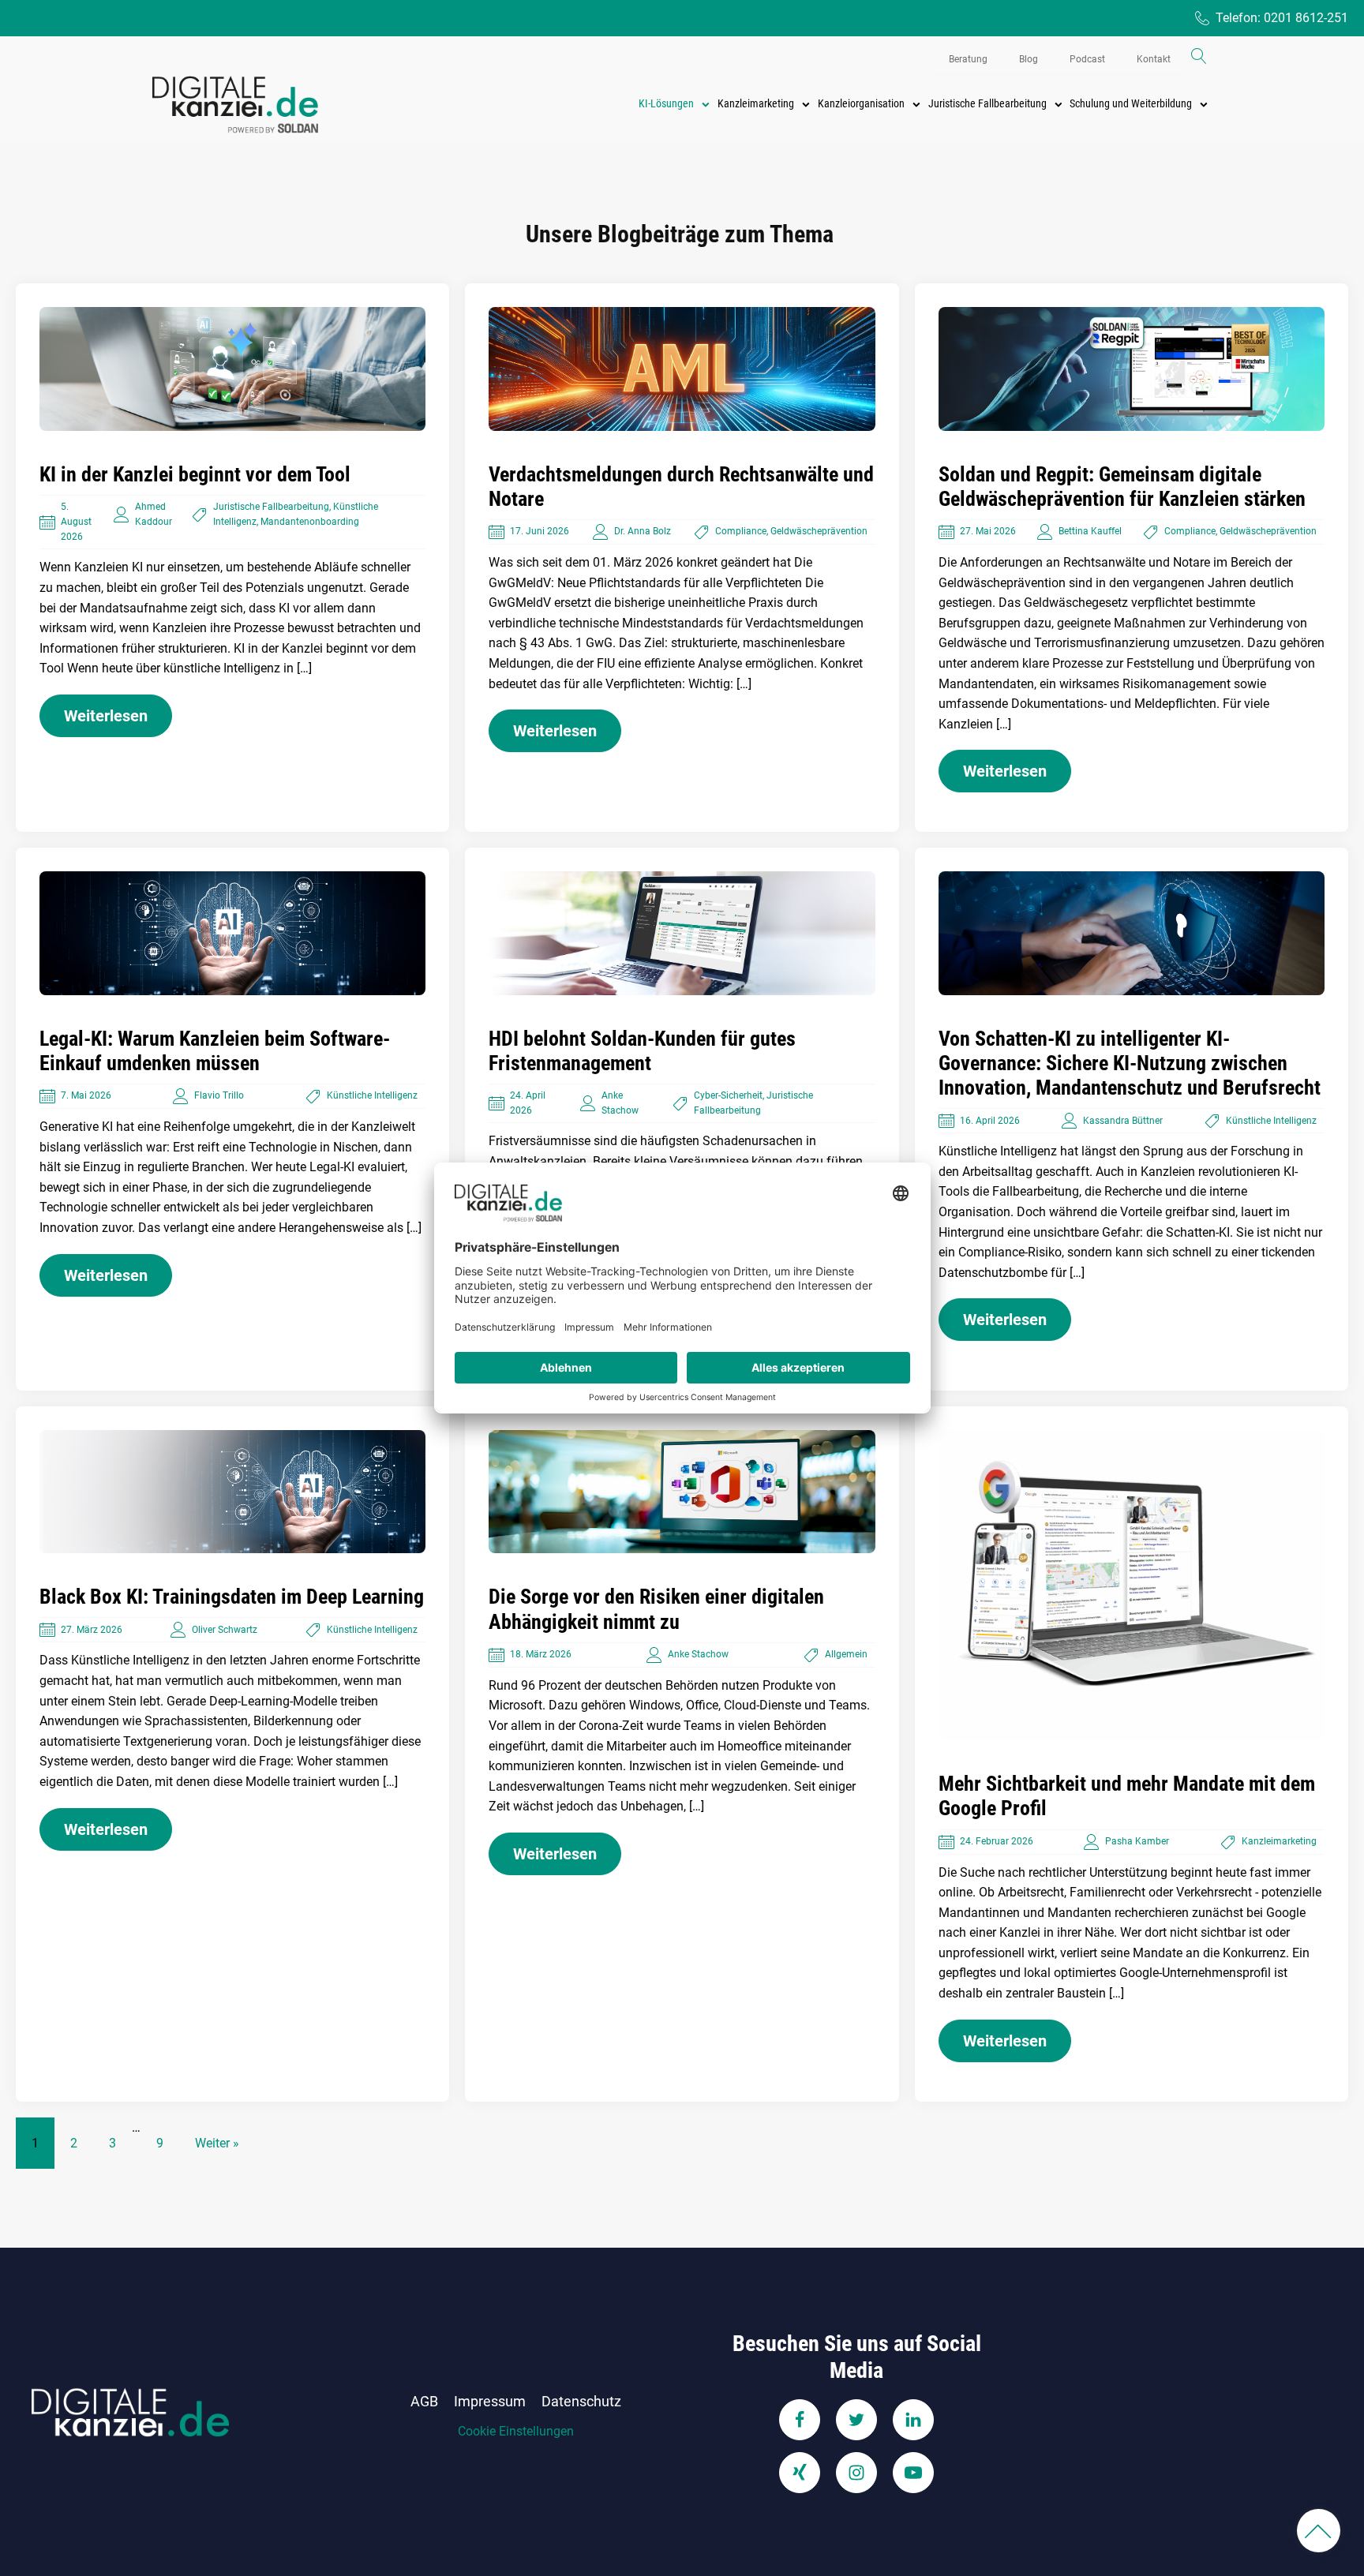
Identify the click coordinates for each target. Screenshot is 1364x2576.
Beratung (968, 59)
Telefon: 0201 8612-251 (1282, 18)
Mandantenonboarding (310, 522)
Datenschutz (581, 2401)
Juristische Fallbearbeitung (987, 103)
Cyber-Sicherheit (728, 1095)
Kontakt (1154, 59)
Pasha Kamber (1137, 1841)
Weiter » (217, 2143)
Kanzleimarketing (756, 103)
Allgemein (846, 1654)
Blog (1029, 59)
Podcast (1087, 59)
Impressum (490, 2401)
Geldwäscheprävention (819, 531)
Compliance (741, 531)
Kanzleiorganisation (861, 103)
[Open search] (1199, 56)
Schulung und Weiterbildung (1131, 103)
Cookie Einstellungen (516, 2431)
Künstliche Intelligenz (372, 1095)
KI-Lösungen (666, 103)
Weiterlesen (106, 716)
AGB (424, 2401)
